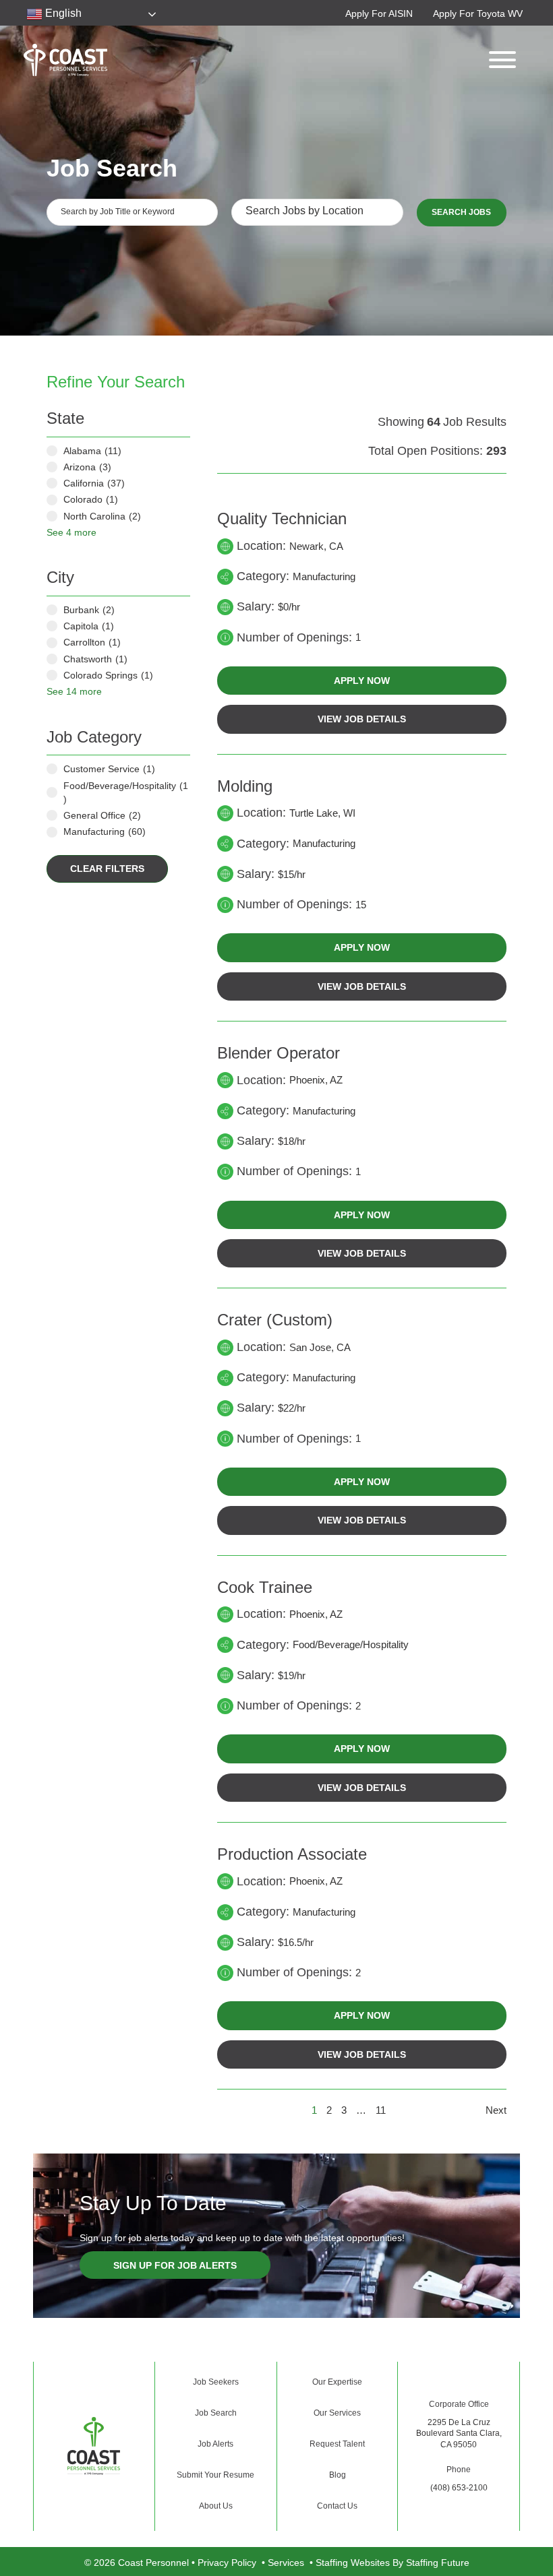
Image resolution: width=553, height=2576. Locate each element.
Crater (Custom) (275, 1320)
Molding (245, 786)
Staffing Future (438, 2563)
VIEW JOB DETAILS (362, 719)
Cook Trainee (265, 1587)
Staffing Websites (353, 2563)
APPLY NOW (362, 681)
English (62, 13)
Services (286, 2563)
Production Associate (292, 1854)
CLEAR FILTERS (107, 869)
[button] (379, 13)
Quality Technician (282, 519)
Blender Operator (279, 1053)
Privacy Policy (227, 2563)
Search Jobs (461, 212)
